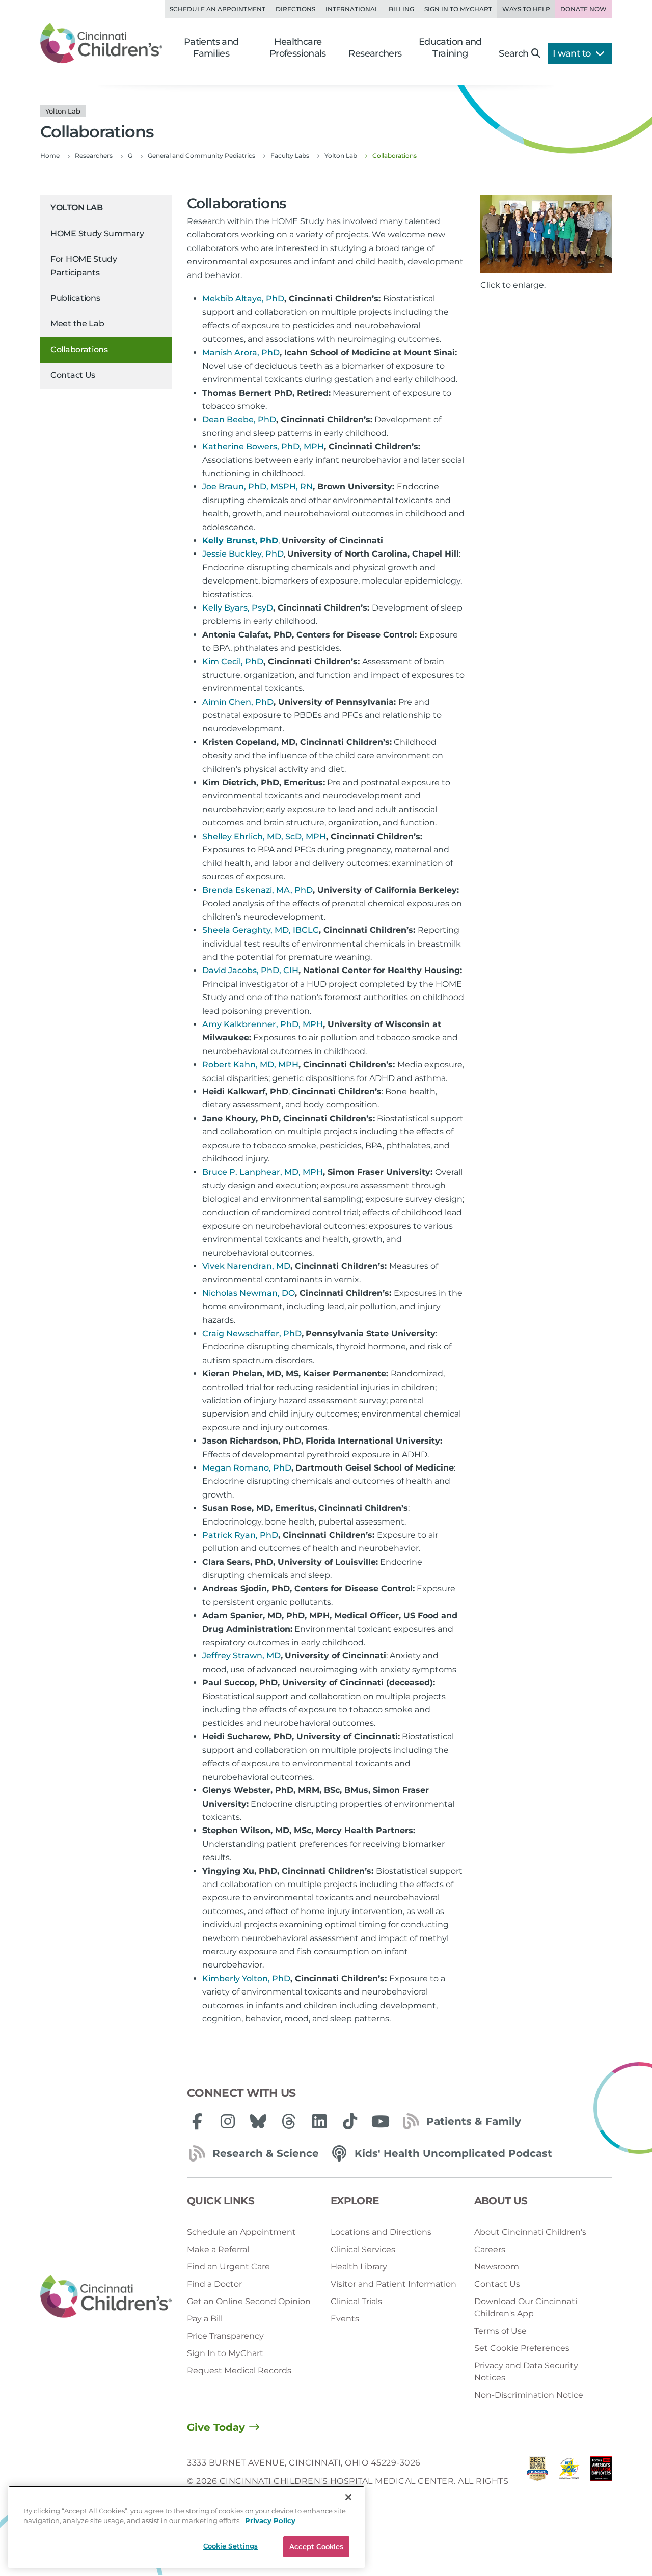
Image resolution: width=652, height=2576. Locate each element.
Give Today (216, 2427)
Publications (75, 298)
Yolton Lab (76, 207)
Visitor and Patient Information (393, 2284)
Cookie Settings (231, 2546)
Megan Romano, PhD (247, 1468)
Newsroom (497, 2267)
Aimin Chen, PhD (238, 702)
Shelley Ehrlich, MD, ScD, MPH (264, 836)
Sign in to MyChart (458, 9)
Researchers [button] (375, 53)
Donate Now (583, 9)
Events (345, 2319)
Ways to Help (526, 9)
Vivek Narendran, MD (246, 1266)
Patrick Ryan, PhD (240, 1535)
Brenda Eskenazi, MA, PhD (257, 890)
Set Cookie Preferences (522, 2348)
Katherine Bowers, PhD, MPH (263, 446)
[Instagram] (228, 2121)
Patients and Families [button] (211, 48)
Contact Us (73, 375)
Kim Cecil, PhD (233, 662)
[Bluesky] (258, 2121)
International (352, 9)
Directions (295, 9)
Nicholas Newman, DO (249, 1293)
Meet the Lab (77, 324)
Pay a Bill (205, 2319)
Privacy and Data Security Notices (526, 2372)
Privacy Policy (270, 2521)
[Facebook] (197, 2121)
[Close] (348, 2497)
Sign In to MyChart (225, 2353)
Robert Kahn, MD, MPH (250, 1064)
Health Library (359, 2267)
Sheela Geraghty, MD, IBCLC (261, 930)
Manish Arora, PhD (241, 353)
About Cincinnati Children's (530, 2232)
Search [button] (513, 53)
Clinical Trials (356, 2301)
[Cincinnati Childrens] (106, 2297)
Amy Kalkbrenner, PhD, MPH (263, 1024)
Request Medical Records (239, 2371)
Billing (401, 9)
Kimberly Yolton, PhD (246, 1978)
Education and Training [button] (450, 48)
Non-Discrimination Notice (529, 2395)
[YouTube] (381, 2121)
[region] (186, 2527)
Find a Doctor (214, 2284)
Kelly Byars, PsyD (238, 608)
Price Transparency (225, 2336)
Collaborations (79, 350)
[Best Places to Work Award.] (569, 2482)
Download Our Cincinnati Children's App (526, 2307)
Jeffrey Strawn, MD (241, 1656)
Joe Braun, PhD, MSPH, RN (257, 487)
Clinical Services (363, 2249)
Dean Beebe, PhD (239, 419)
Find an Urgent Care (228, 2267)
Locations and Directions (381, 2232)
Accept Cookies (317, 2546)
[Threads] (289, 2121)
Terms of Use (500, 2331)
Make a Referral (218, 2249)
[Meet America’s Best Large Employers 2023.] (601, 2482)
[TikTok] (350, 2121)
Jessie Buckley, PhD (243, 554)
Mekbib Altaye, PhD (243, 299)
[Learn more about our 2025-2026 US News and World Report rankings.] (537, 2482)
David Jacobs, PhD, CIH (250, 970)
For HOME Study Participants (84, 266)
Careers (490, 2249)
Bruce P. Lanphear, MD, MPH (263, 1172)
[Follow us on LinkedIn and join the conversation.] (319, 2121)
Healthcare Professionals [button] (298, 48)
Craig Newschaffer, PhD (252, 1333)
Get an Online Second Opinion (249, 2301)
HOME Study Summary (97, 233)
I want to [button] (573, 53)
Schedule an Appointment (218, 9)
